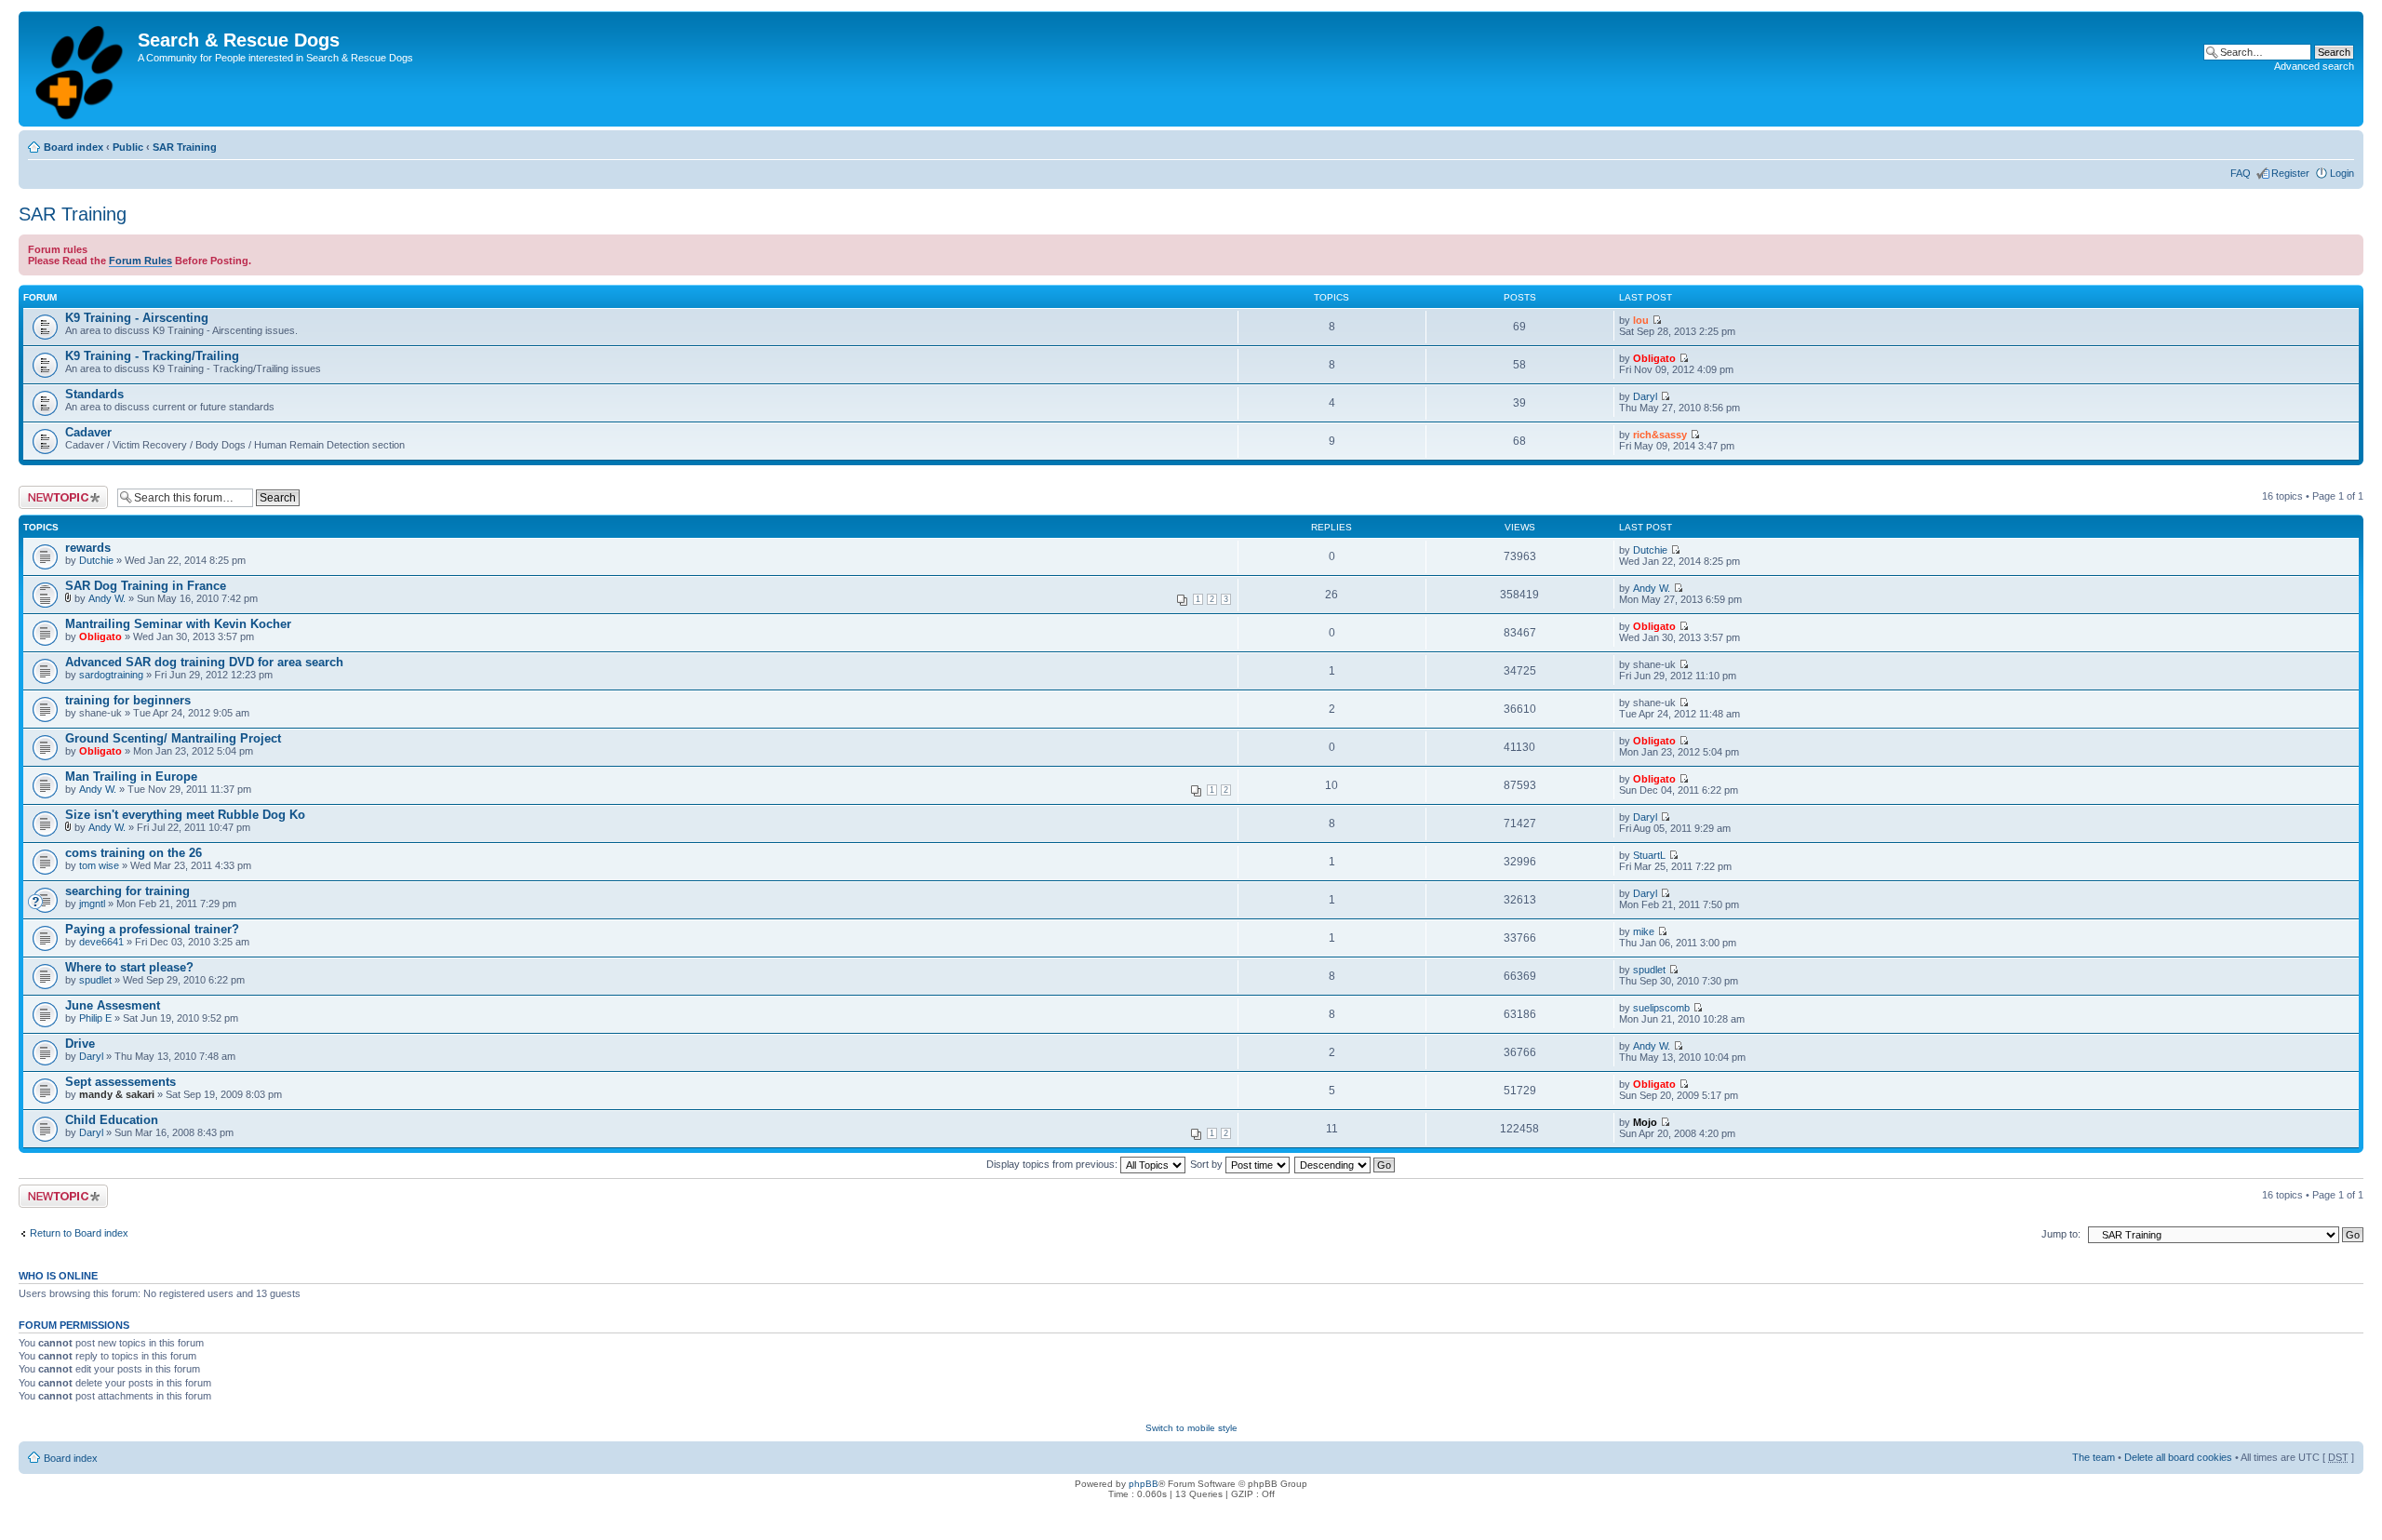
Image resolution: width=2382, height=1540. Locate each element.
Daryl (1645, 396)
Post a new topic (56, 491)
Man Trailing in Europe (131, 777)
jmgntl (92, 904)
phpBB (1144, 1484)
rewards (88, 548)
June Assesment (113, 1005)
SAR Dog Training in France (146, 586)
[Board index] (80, 69)
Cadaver (88, 432)
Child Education (112, 1120)
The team (2094, 1457)
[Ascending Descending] (1345, 1164)
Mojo (1645, 1122)
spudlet (95, 980)
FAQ (2241, 173)
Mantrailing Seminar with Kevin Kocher (178, 624)
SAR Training (185, 147)
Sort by (1208, 1164)
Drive (80, 1044)
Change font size (2341, 143)
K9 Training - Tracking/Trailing (152, 356)
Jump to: (2061, 1234)
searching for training (127, 891)
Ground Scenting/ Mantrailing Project (173, 738)
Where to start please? (129, 967)
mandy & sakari (117, 1094)
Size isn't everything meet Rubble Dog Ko (185, 815)
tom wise (99, 865)
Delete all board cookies (2178, 1457)
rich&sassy (1660, 435)
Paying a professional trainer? (152, 929)
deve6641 (101, 942)
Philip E (95, 1018)
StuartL (1649, 855)
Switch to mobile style (1191, 1428)
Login (2342, 173)
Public (128, 147)
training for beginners (128, 700)
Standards (94, 394)
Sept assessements (120, 1082)
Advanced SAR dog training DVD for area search (204, 662)
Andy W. (107, 598)
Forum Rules (141, 261)
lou (1641, 320)
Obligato (1654, 358)
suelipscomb (1661, 1008)
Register (2290, 173)
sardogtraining (111, 675)
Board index (74, 147)
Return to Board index (79, 1233)
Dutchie (96, 560)
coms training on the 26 (134, 853)
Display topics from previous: (1053, 1164)
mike (1644, 931)
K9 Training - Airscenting (137, 318)
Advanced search (2314, 66)
